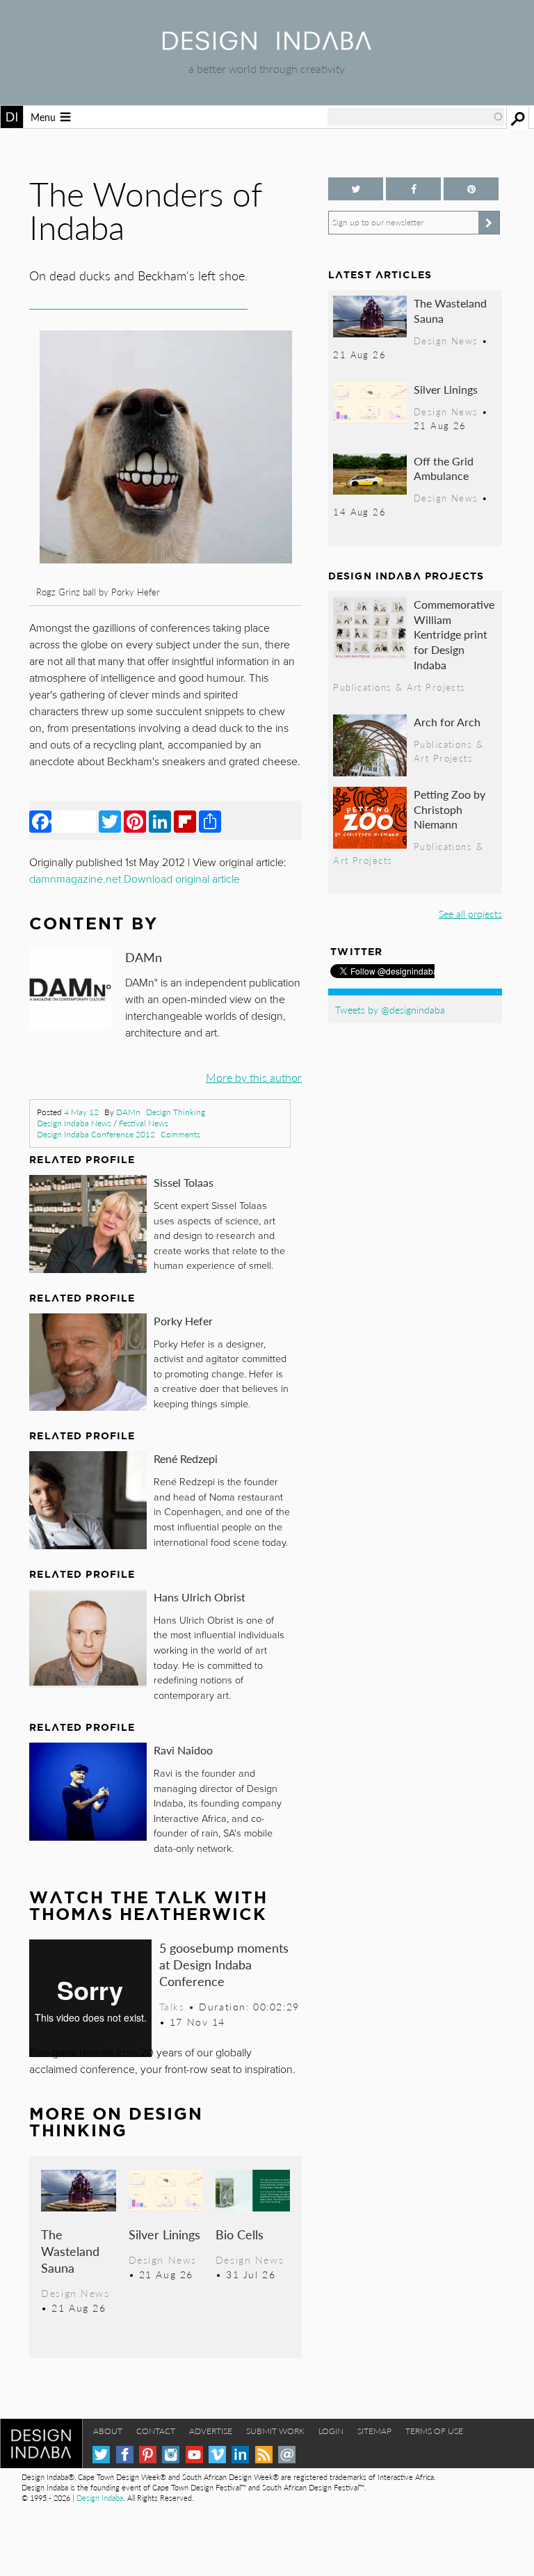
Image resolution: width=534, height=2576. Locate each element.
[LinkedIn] (160, 821)
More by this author (254, 1077)
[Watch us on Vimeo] (217, 2455)
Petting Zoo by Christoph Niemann (450, 809)
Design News (75, 2293)
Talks (172, 2006)
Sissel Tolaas (184, 1182)
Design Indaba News (74, 1123)
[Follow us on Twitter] (356, 189)
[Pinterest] (135, 821)
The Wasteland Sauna (70, 2251)
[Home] (267, 46)
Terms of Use (434, 2431)
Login (331, 2431)
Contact (156, 2431)
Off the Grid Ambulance (444, 469)
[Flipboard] (185, 821)
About (108, 2431)
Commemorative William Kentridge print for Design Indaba (454, 634)
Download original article (182, 879)
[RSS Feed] (264, 2455)
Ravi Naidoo (183, 1750)
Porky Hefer (183, 1321)
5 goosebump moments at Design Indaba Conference (224, 1964)
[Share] (210, 821)
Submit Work (275, 2431)
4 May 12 (81, 1112)
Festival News (144, 1123)
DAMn (128, 1112)
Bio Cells (240, 2234)
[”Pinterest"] (471, 189)
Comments (180, 1134)
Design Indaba (100, 2498)
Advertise (211, 2431)
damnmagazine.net (75, 879)
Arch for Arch (447, 722)
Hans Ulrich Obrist (200, 1597)
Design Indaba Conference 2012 (96, 1134)
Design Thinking (176, 1112)
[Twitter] (110, 821)
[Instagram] (171, 2455)
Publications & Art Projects (399, 687)
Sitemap (374, 2431)
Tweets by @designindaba (390, 1009)
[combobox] (416, 117)
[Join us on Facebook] (413, 189)
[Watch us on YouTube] (194, 2455)
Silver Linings (164, 2234)
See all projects (470, 913)
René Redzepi (186, 1458)
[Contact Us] (287, 2455)
